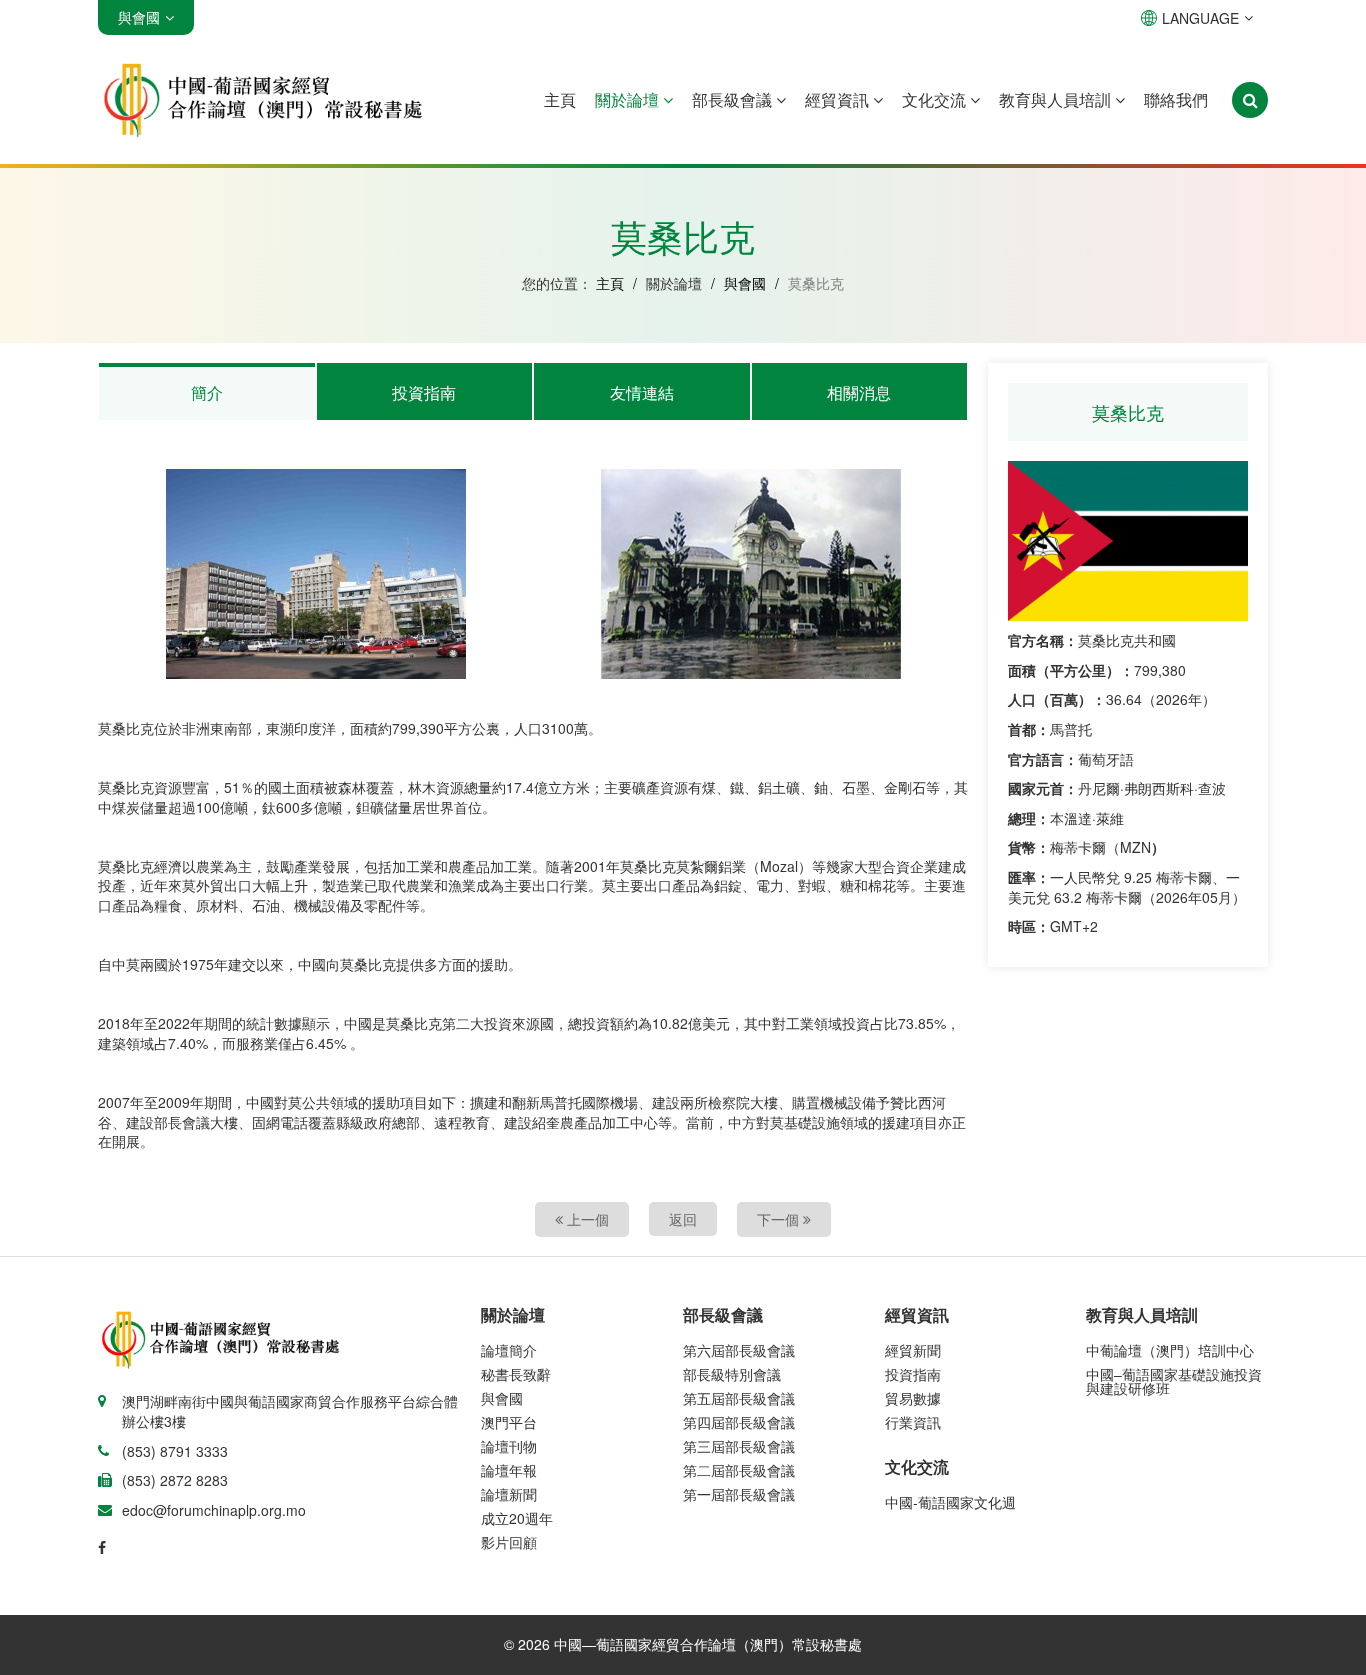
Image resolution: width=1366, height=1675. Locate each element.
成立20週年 (517, 1518)
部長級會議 (734, 99)
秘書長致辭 (516, 1374)
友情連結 (642, 392)
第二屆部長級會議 (739, 1470)
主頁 (560, 99)
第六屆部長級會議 (739, 1350)
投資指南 (424, 392)
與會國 (745, 283)
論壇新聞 (509, 1494)
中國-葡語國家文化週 (950, 1502)
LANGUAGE (1200, 18)
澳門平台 (509, 1422)
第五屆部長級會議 (739, 1398)
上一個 (586, 1219)
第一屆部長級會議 (739, 1494)
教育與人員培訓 (1057, 99)
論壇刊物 (509, 1446)
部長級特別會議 (732, 1374)
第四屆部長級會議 (739, 1422)
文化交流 (936, 99)
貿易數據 (913, 1398)
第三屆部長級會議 (739, 1446)
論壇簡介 (509, 1350)
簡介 (207, 392)
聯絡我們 (1176, 99)
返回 (683, 1219)
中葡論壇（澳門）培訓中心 (1170, 1350)
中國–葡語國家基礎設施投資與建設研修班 (1174, 1381)
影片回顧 (509, 1542)
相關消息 (859, 392)
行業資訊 (913, 1422)
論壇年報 (509, 1470)
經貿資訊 (839, 99)
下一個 (780, 1219)
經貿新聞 (913, 1350)
